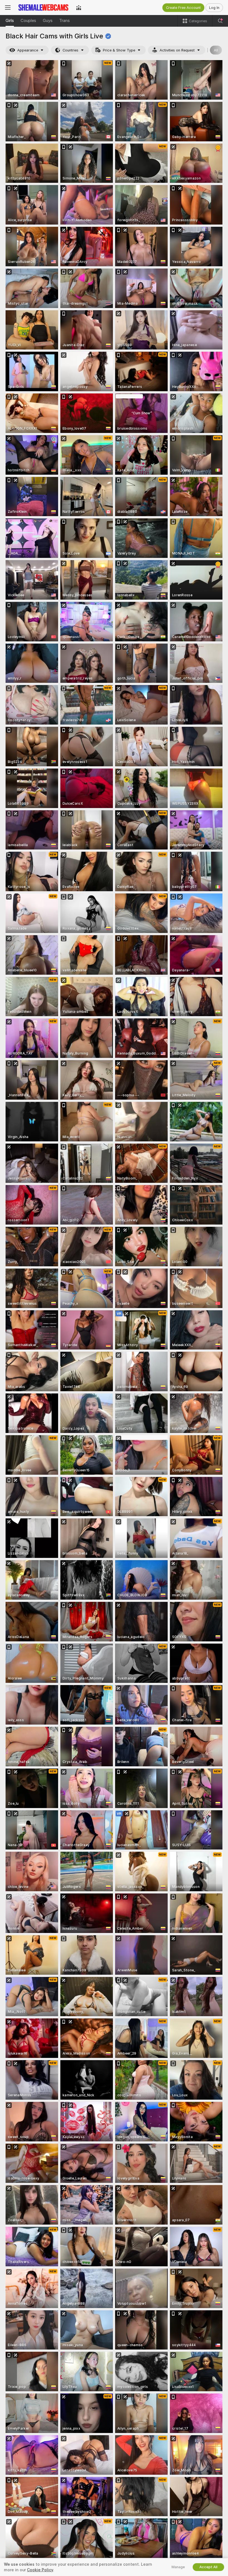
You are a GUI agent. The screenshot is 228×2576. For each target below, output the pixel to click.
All (216, 50)
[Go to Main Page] (43, 8)
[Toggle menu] (8, 8)
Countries (70, 50)
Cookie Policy (40, 2570)
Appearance (28, 50)
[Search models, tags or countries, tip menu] (220, 21)
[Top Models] (79, 8)
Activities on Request (177, 50)
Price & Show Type (119, 50)
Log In (214, 8)
